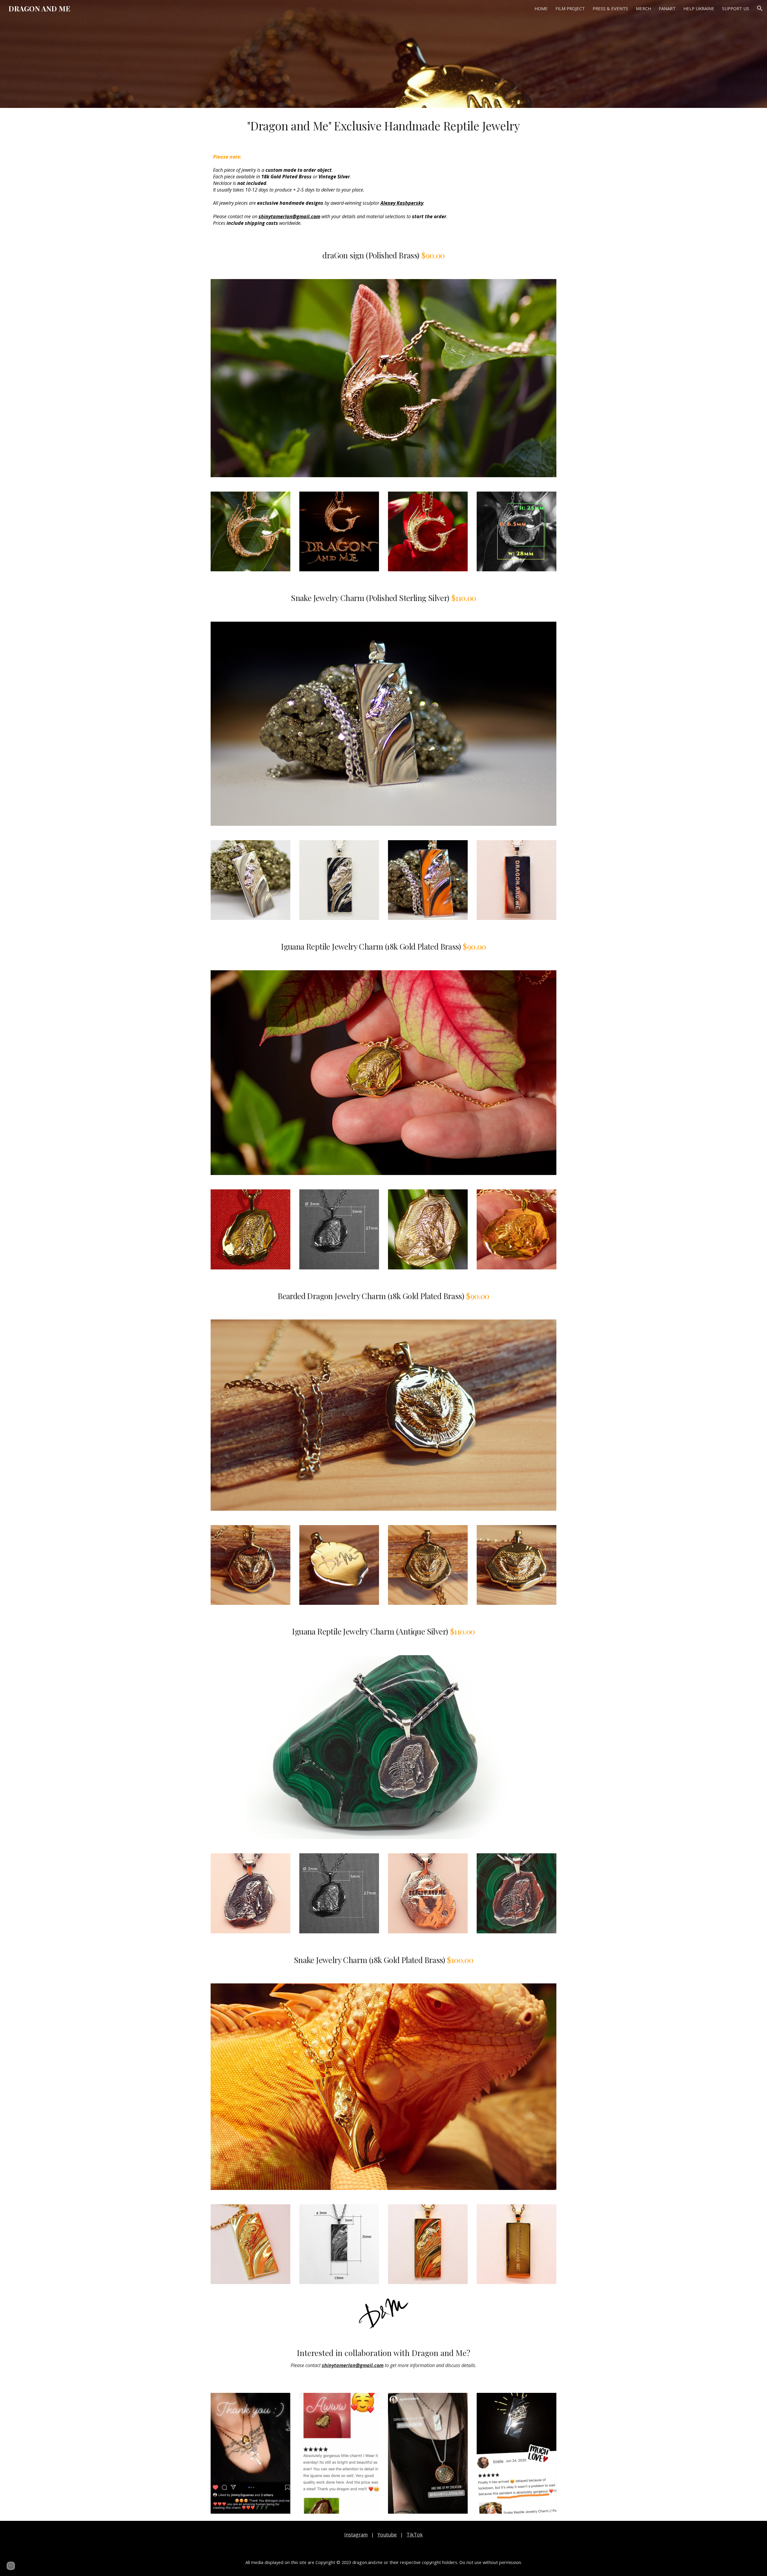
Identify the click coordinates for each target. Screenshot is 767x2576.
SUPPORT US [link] (736, 8)
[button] (760, 8)
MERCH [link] (643, 8)
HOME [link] (541, 8)
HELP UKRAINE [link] (699, 8)
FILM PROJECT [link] (570, 8)
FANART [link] (667, 8)
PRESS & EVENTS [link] (610, 8)
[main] (383, 126)
